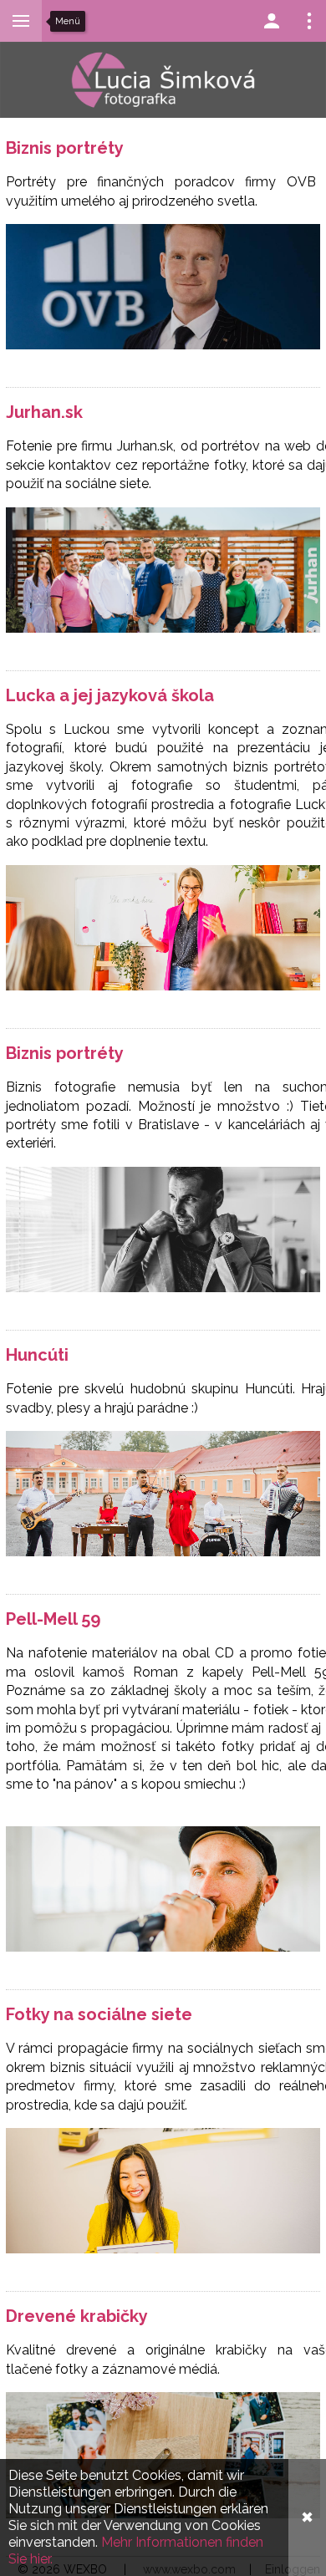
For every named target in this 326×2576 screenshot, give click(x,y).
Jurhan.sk (44, 412)
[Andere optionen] (309, 21)
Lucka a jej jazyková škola (110, 695)
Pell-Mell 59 (53, 1619)
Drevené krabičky (77, 2316)
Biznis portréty (65, 148)
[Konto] (272, 21)
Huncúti (37, 1355)
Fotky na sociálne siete (99, 2014)
